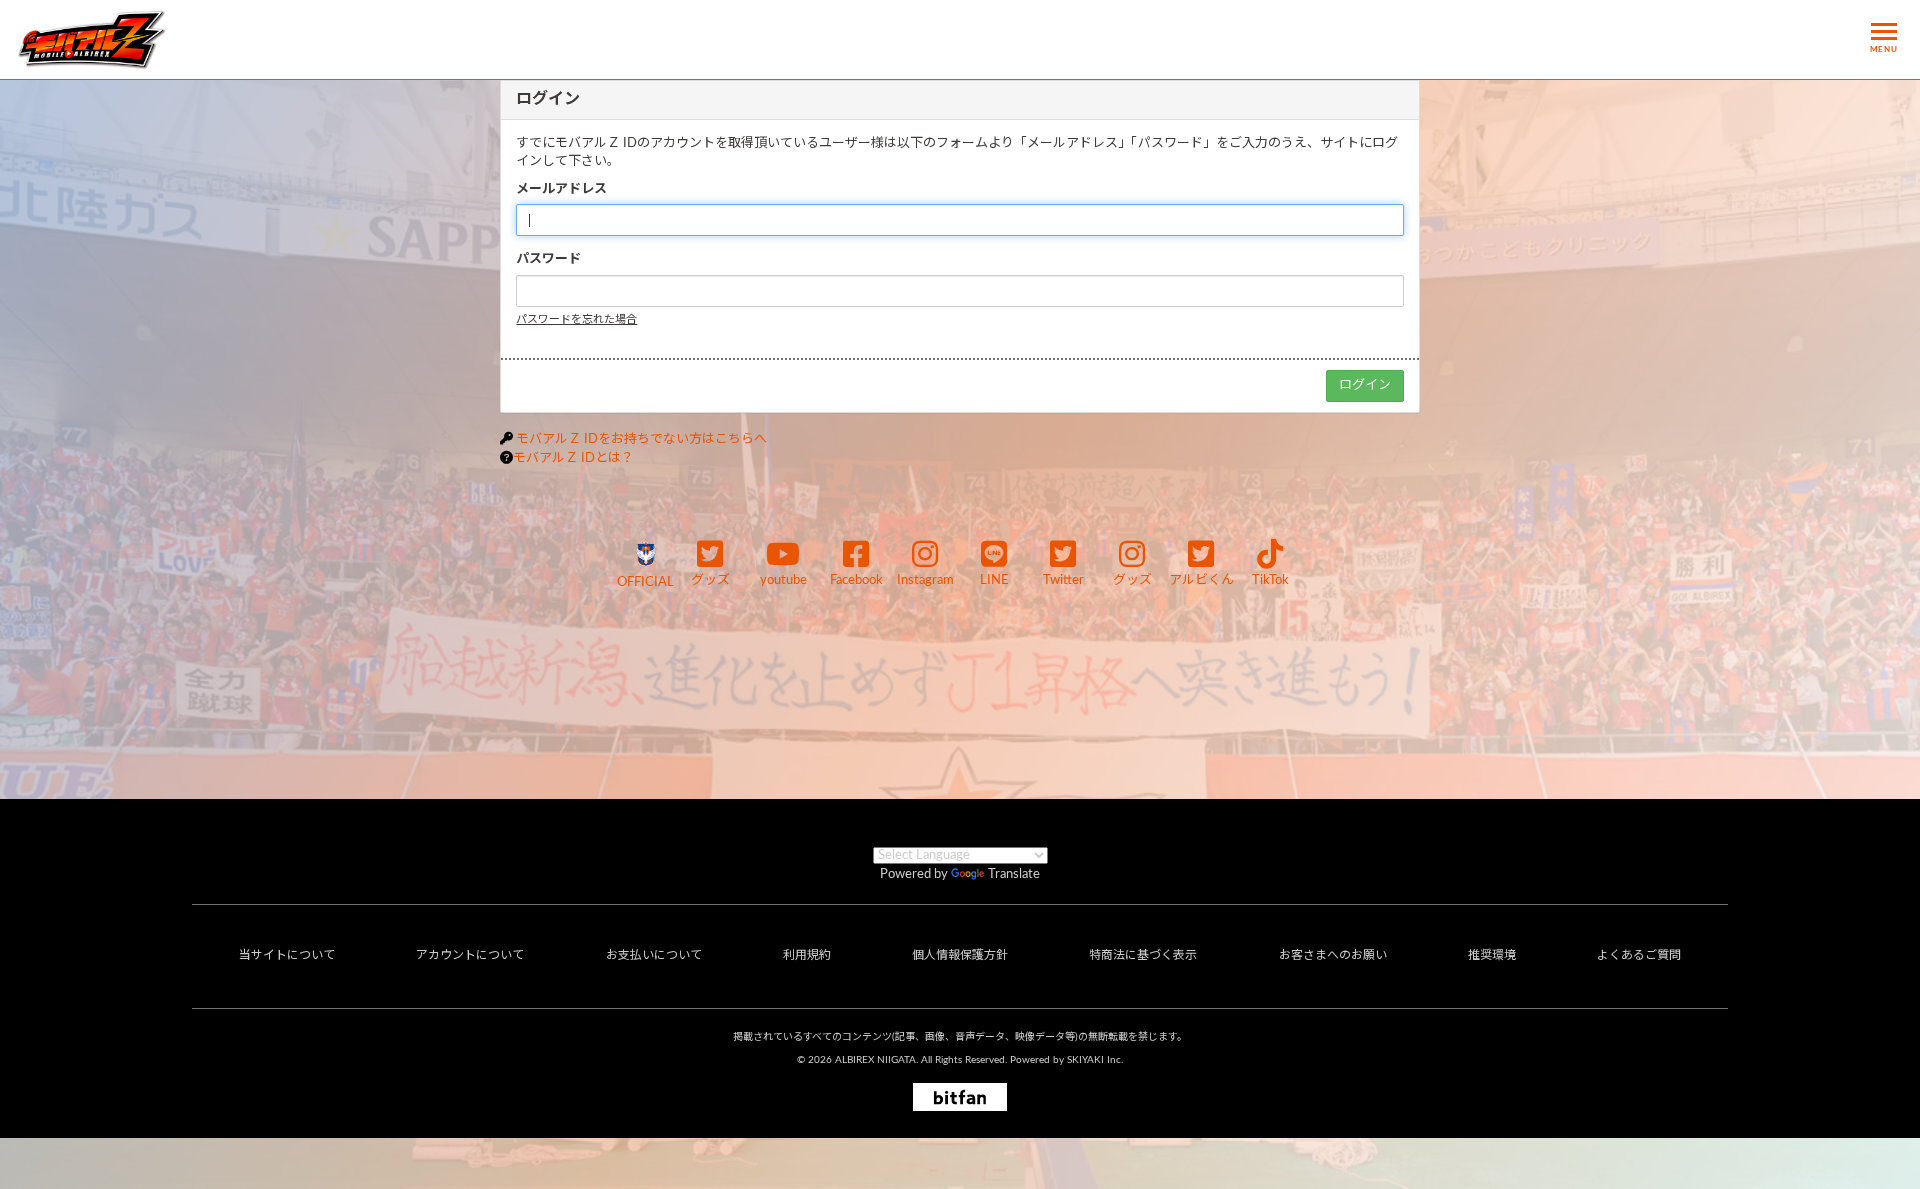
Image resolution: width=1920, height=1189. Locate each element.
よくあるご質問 (1639, 955)
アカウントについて (470, 955)
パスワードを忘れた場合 (576, 319)
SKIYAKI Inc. (1095, 1060)
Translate (1014, 874)
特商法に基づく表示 (1143, 955)
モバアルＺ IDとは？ (573, 458)
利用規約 (807, 955)
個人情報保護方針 (960, 955)
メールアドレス (561, 189)
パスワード (548, 259)
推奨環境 (1492, 955)
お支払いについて (654, 955)
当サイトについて (287, 955)
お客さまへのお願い (1333, 955)
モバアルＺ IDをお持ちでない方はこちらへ (641, 439)
